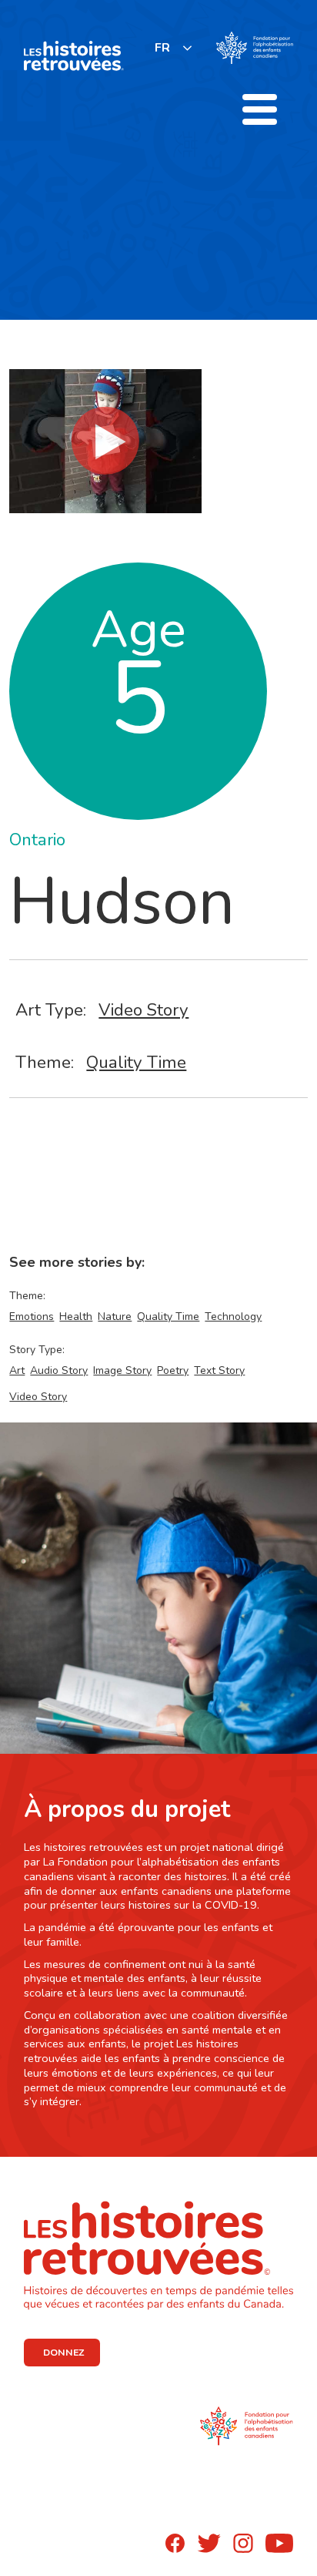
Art (17, 1370)
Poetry (173, 1370)
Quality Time (136, 1062)
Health (76, 1317)
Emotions (32, 1317)
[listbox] (174, 47)
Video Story (143, 1010)
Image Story (122, 1370)
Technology (233, 1317)
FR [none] (162, 48)
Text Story (219, 1370)
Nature (115, 1317)
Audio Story (59, 1370)
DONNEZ (63, 2353)
